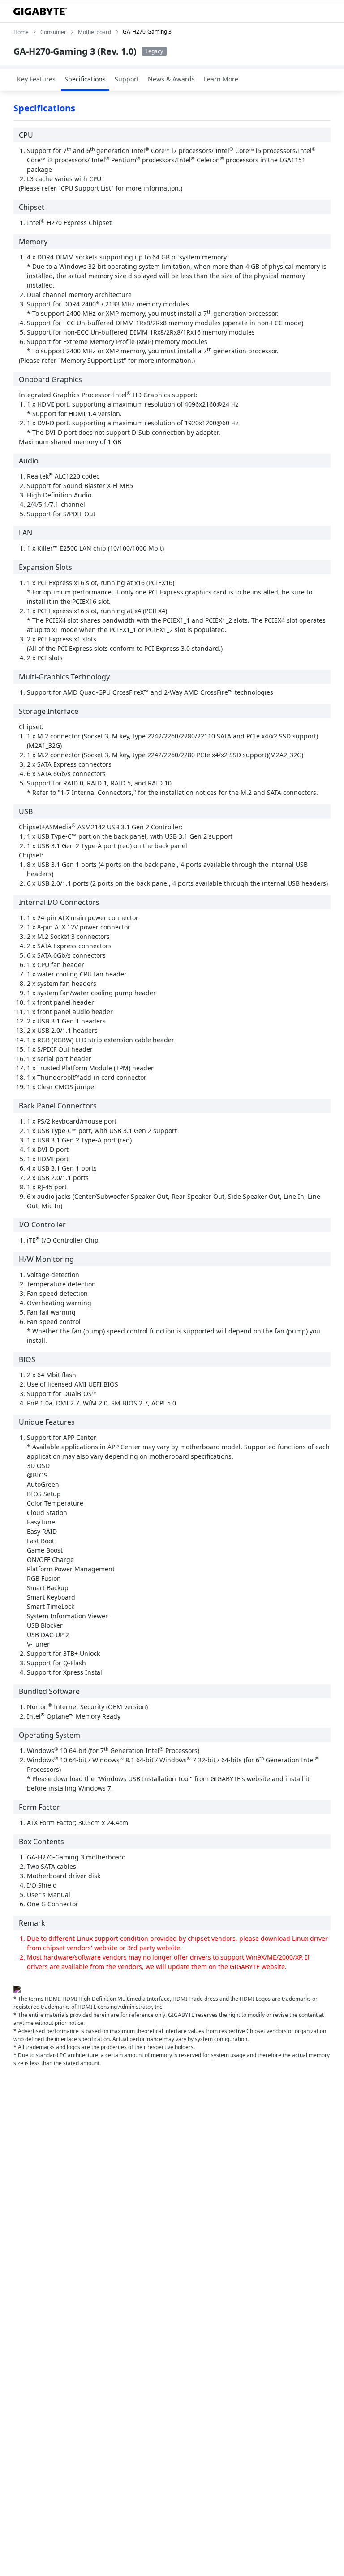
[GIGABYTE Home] (40, 12)
